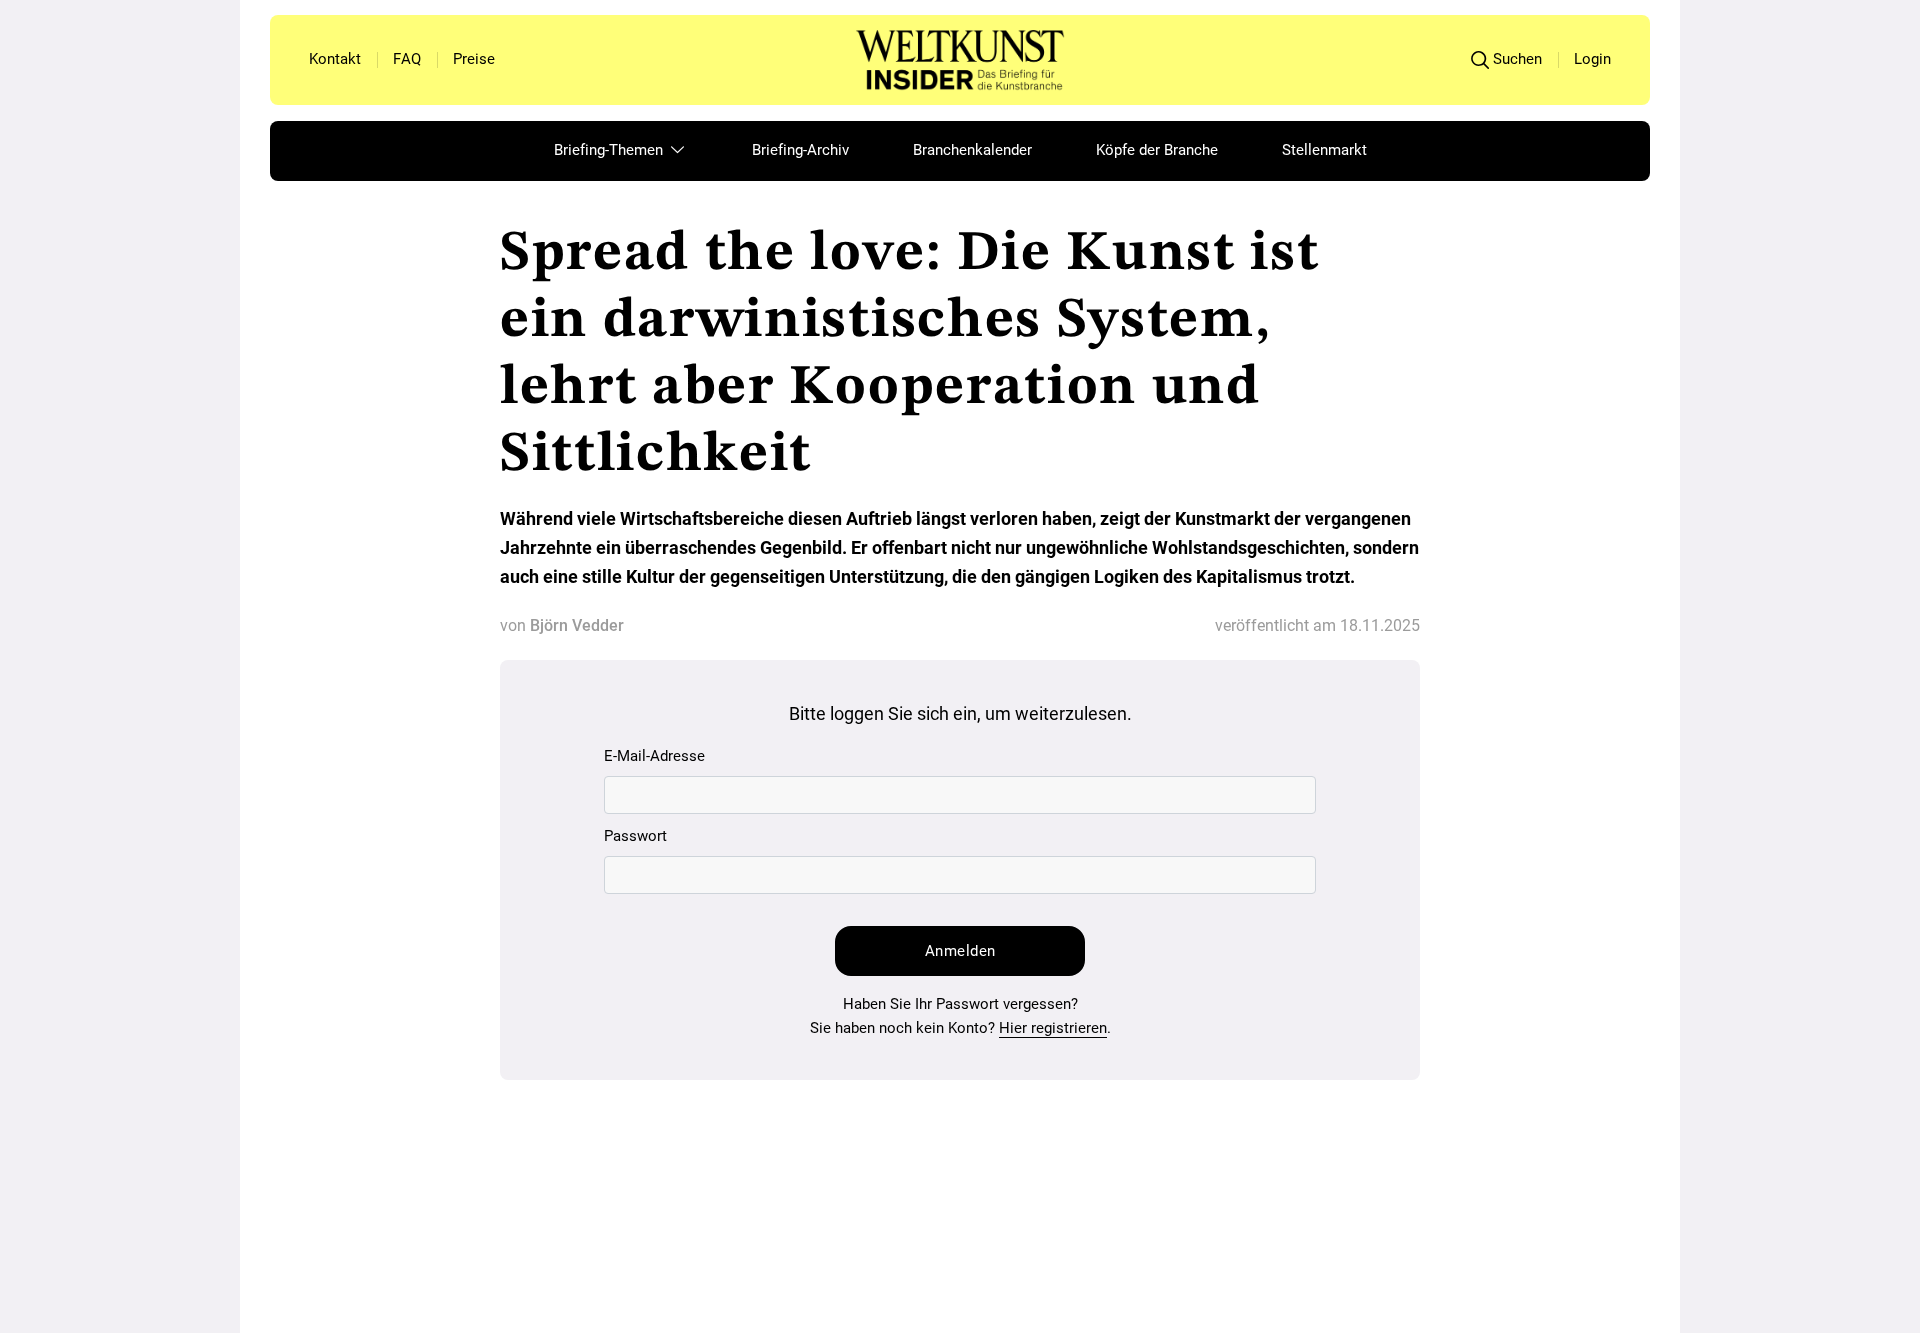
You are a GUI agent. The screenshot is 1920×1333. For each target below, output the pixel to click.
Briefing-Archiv (800, 150)
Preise (474, 59)
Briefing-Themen (610, 150)
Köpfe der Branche (1157, 150)
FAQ (407, 59)
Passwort (635, 836)
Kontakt (335, 59)
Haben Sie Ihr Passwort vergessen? (960, 1004)
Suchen (1517, 59)
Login (1592, 59)
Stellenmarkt (1324, 150)
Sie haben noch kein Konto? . (960, 1028)
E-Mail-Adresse (654, 756)
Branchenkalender (972, 150)
